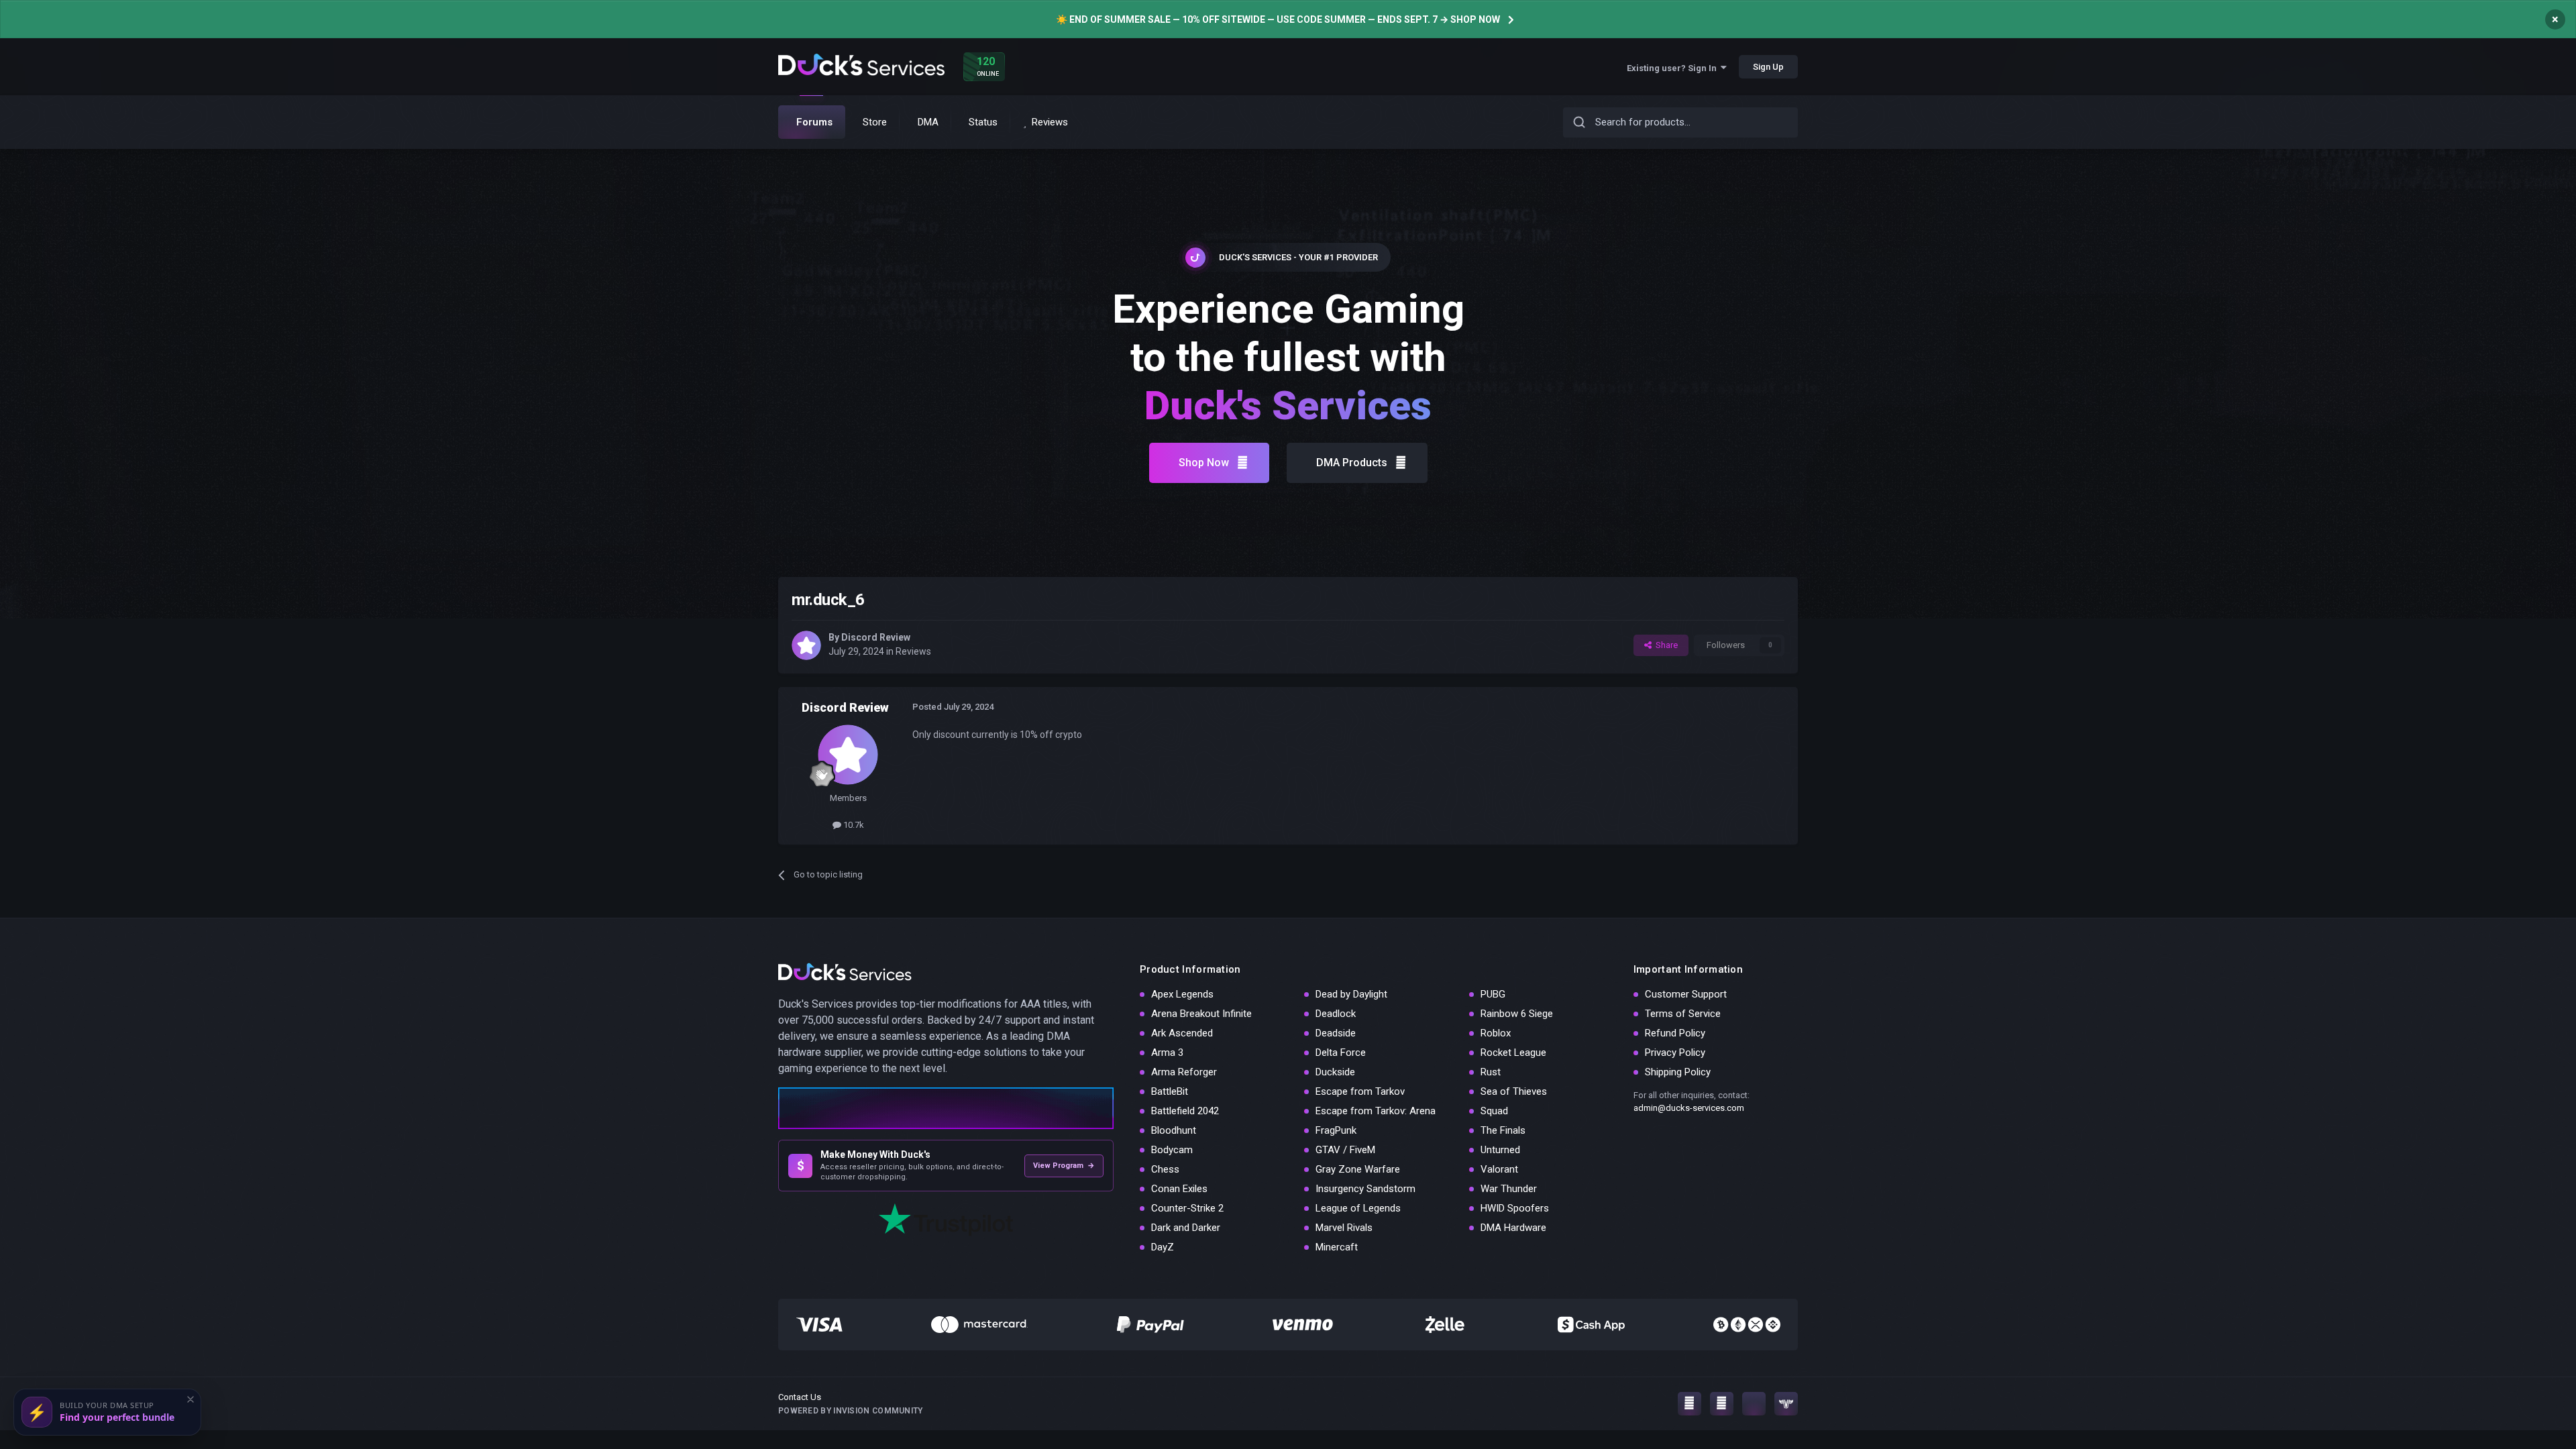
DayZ (1163, 1247)
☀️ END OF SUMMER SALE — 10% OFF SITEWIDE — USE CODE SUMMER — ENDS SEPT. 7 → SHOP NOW (1278, 19)
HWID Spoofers (1515, 1208)
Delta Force (1341, 1053)
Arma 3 (1167, 1053)
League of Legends (1358, 1208)
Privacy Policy (1675, 1053)
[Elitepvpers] (1786, 1404)
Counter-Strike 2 (1187, 1208)
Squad (1494, 1111)
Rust (1491, 1072)
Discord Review (876, 637)
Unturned (1500, 1150)
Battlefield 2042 (1185, 1111)
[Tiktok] (1754, 1404)
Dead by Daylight (1351, 994)
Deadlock (1336, 1014)
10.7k (853, 825)
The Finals (1503, 1130)
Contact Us (800, 1397)
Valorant (1499, 1169)
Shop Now (1204, 463)
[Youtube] (1722, 1404)
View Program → (1064, 1166)
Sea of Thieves (1514, 1091)
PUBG (1493, 994)
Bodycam (1172, 1150)
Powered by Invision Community (851, 1411)
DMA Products (1352, 463)
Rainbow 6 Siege (1517, 1014)
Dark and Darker (1186, 1228)
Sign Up (1768, 67)
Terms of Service (1683, 1014)
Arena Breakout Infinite (1201, 1014)
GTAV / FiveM (1345, 1150)
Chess (1165, 1169)
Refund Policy (1675, 1033)
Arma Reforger (1184, 1072)
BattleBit (1170, 1091)
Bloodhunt (1174, 1130)
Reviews (913, 651)
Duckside (1335, 1072)
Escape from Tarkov (1360, 1091)
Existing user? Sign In (1674, 68)
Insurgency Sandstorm (1365, 1189)
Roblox (1496, 1033)
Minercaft (1337, 1247)
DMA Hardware (1513, 1228)
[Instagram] (1689, 1404)
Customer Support (1686, 994)
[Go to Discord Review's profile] (806, 645)
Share (1665, 645)
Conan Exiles (1179, 1189)
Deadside (1336, 1033)
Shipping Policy (1678, 1072)
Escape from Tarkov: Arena (1376, 1111)
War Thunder (1509, 1189)
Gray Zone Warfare (1358, 1169)
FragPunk (1336, 1130)
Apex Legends (1182, 994)
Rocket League (1513, 1053)
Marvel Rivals (1344, 1228)
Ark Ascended (1182, 1033)
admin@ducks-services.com (1689, 1108)
